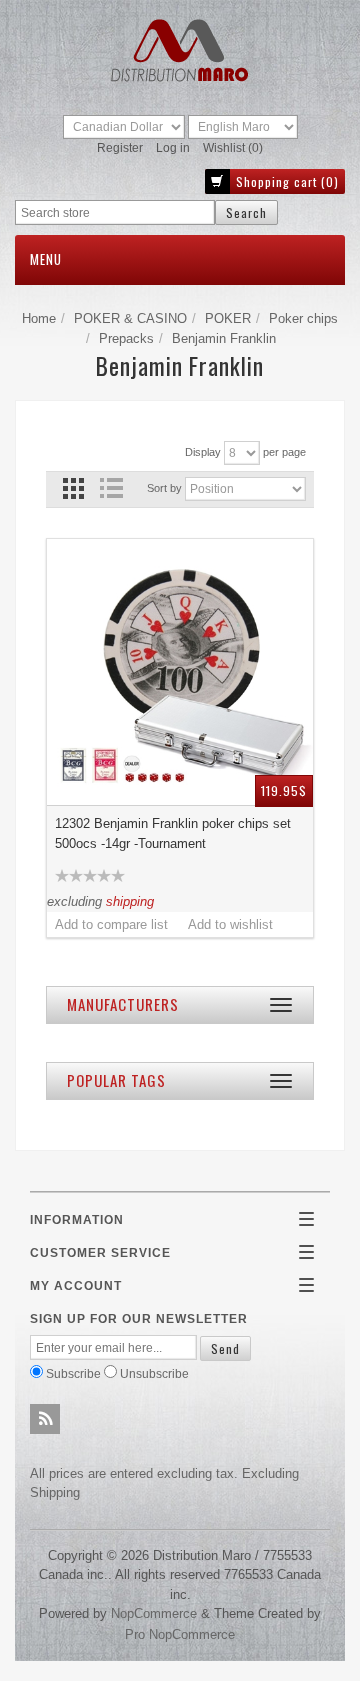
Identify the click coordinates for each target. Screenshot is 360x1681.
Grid (73, 488)
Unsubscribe (154, 1373)
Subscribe (73, 1373)
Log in (173, 148)
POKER (228, 318)
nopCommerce (154, 1613)
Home (39, 318)
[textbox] (115, 212)
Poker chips (303, 318)
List (110, 488)
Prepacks (126, 338)
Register (120, 148)
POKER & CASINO (130, 318)
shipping (130, 901)
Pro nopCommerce (180, 1634)
